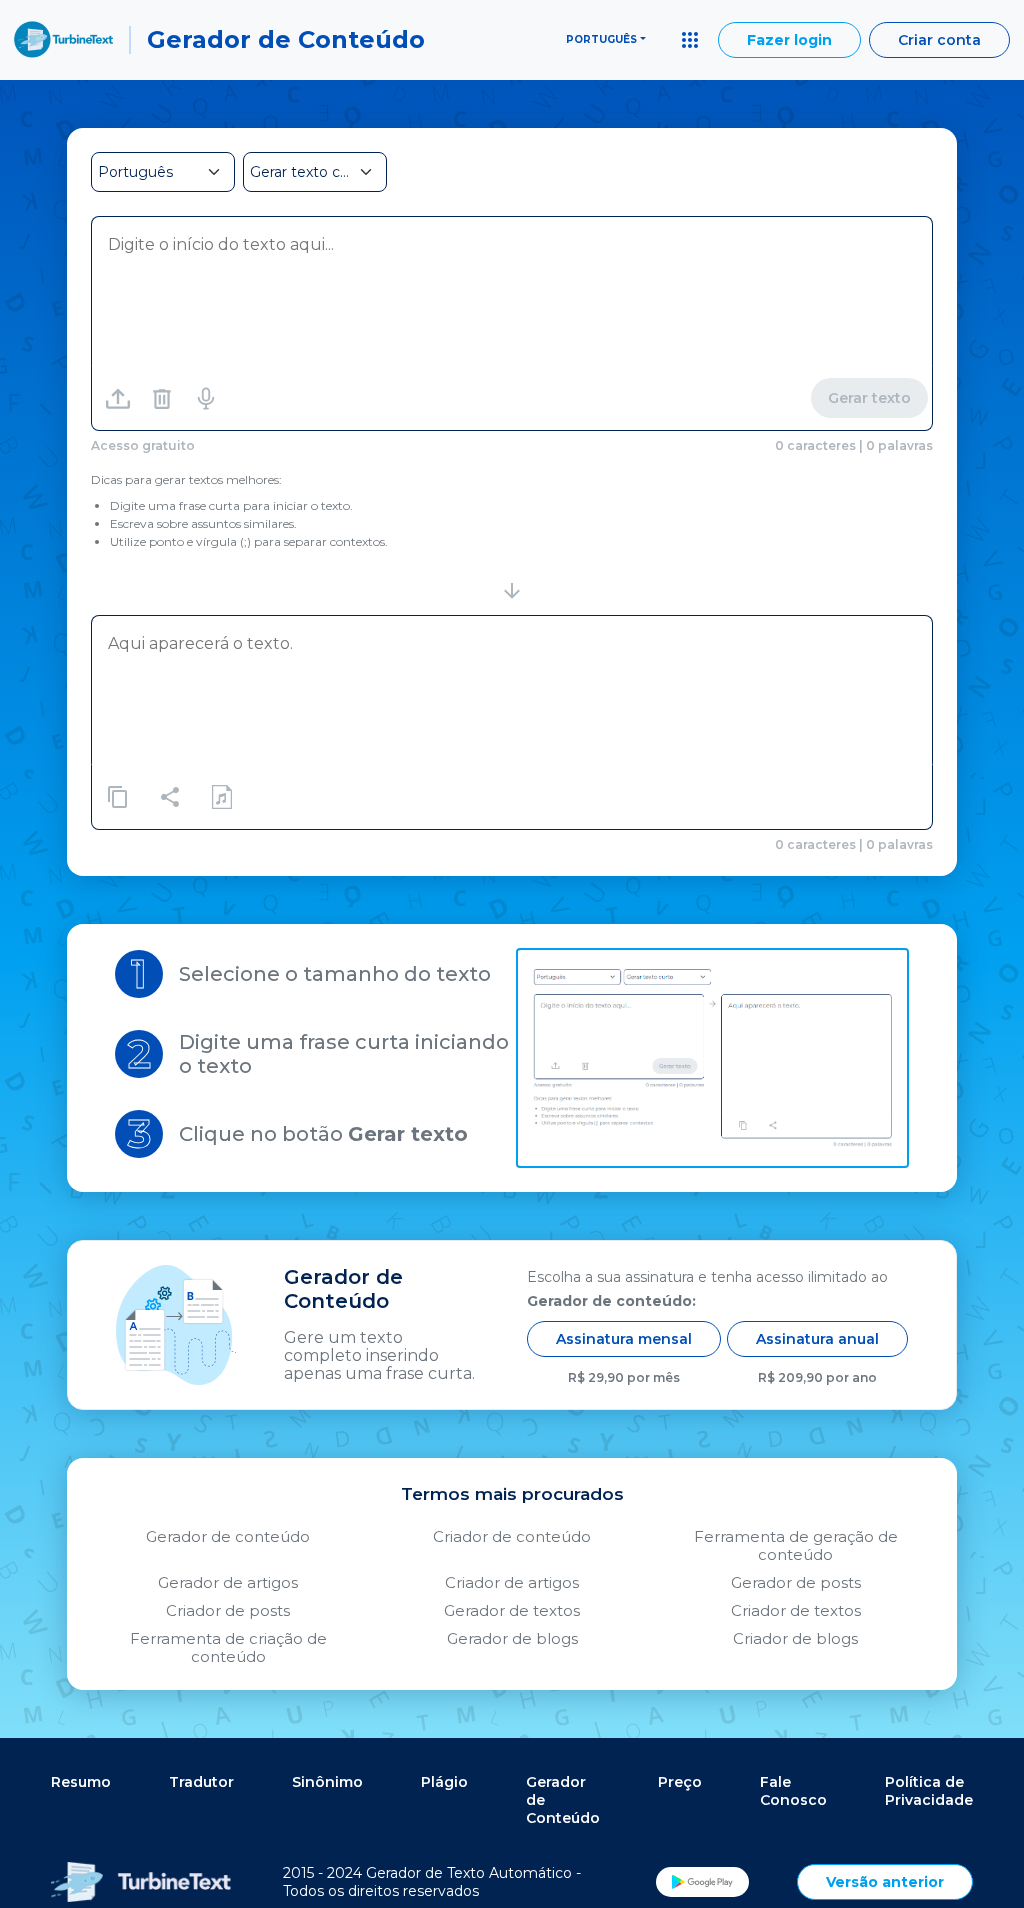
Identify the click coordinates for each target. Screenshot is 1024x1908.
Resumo (81, 1782)
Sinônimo (327, 1782)
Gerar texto (869, 398)
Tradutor (201, 1782)
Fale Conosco (793, 1791)
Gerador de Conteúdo (563, 1800)
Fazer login (789, 40)
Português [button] (601, 39)
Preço (680, 1782)
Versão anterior (885, 1882)
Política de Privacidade (929, 1791)
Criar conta (939, 40)
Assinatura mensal (624, 1339)
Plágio (444, 1782)
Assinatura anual (817, 1339)
